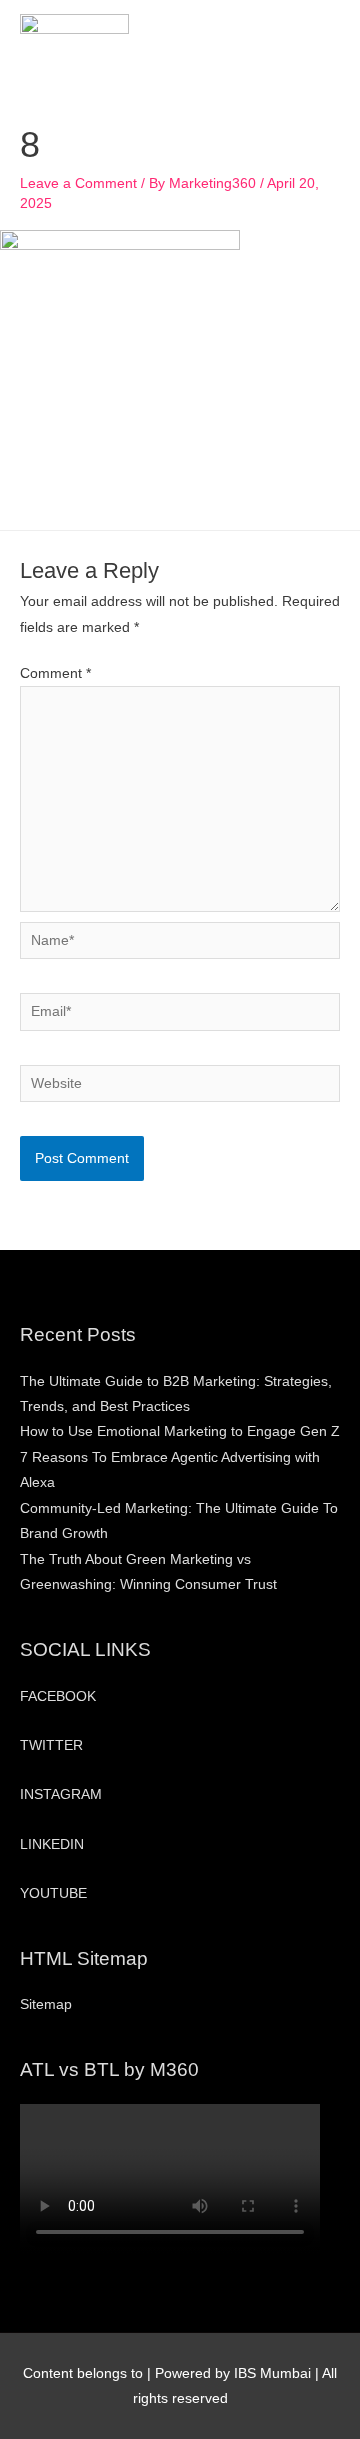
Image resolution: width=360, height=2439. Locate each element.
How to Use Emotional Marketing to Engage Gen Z (180, 1431)
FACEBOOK (58, 1696)
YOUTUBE (53, 1893)
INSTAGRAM (61, 1794)
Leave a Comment (78, 183)
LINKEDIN (52, 1844)
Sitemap (46, 2004)
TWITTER (51, 1745)
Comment (55, 673)
